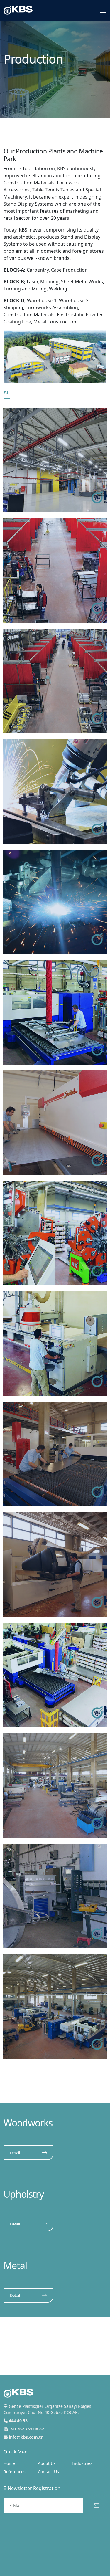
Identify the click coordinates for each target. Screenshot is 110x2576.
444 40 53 (18, 2421)
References (15, 2472)
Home (9, 2463)
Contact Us (48, 2472)
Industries (82, 2463)
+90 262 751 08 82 (26, 2429)
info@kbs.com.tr (26, 2437)
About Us (47, 2463)
